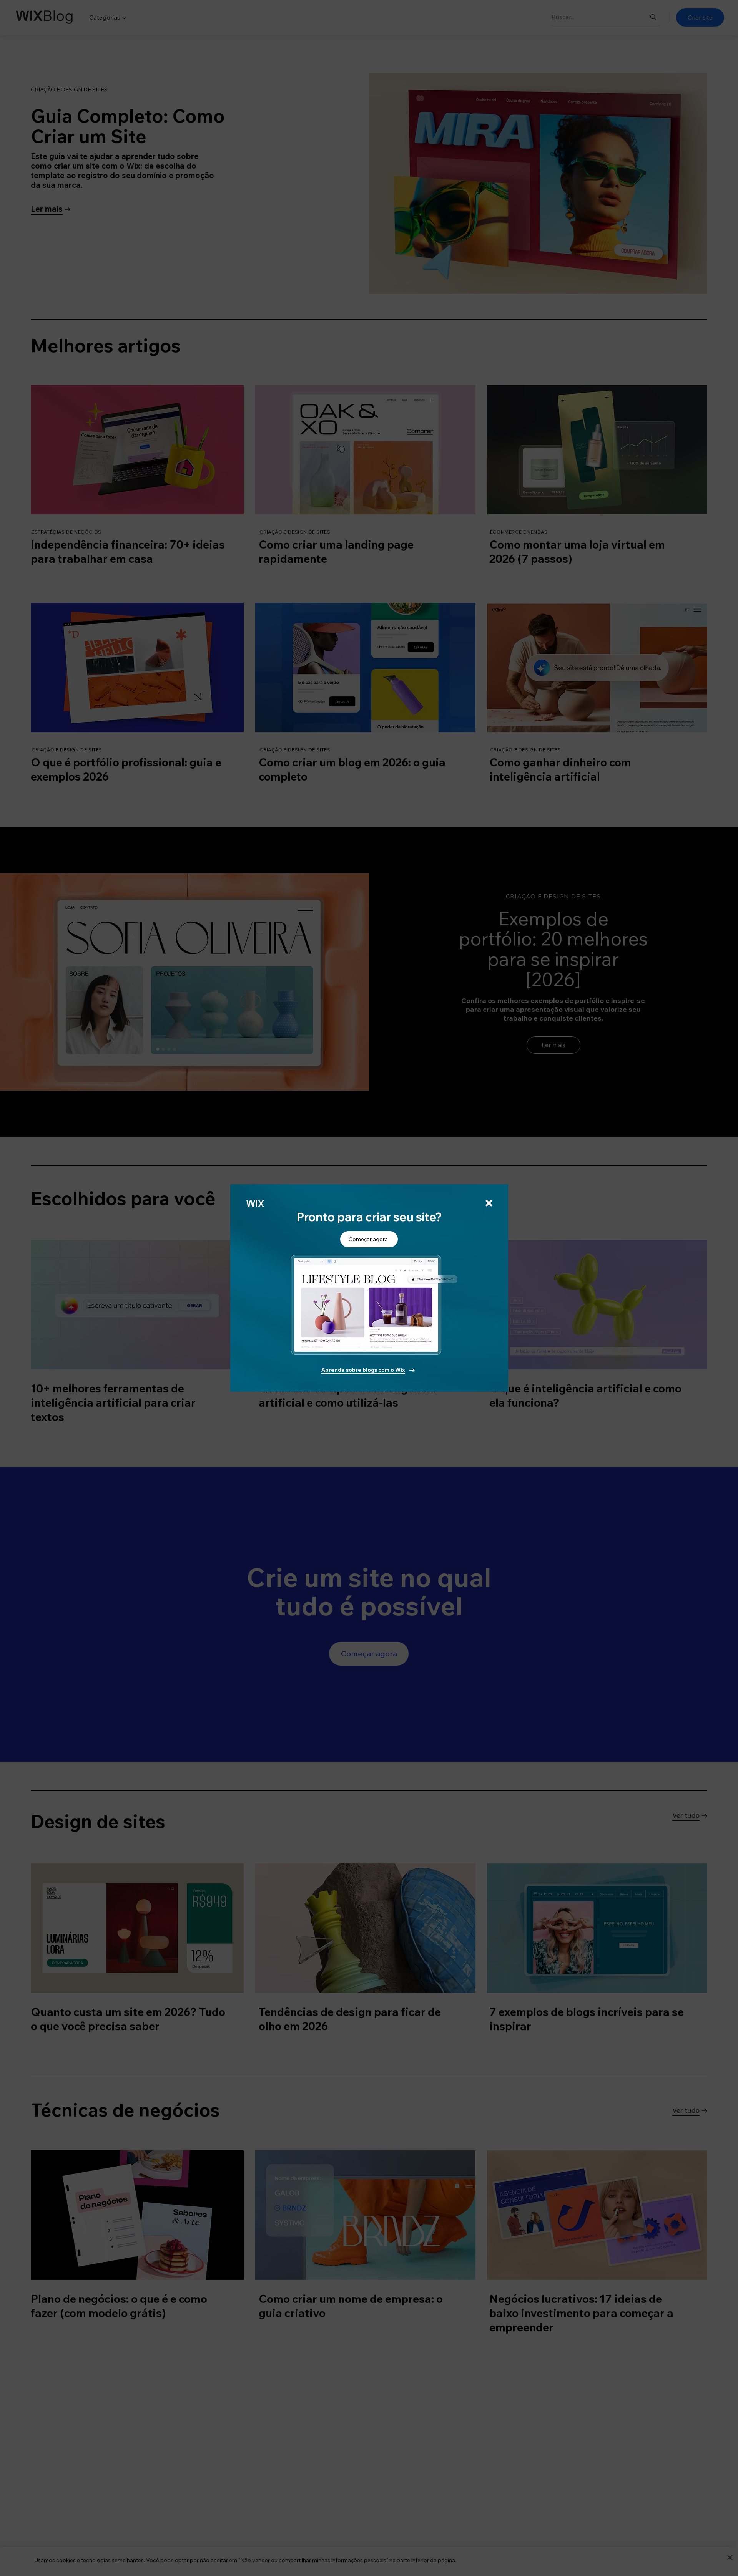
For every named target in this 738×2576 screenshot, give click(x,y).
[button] (489, 1203)
